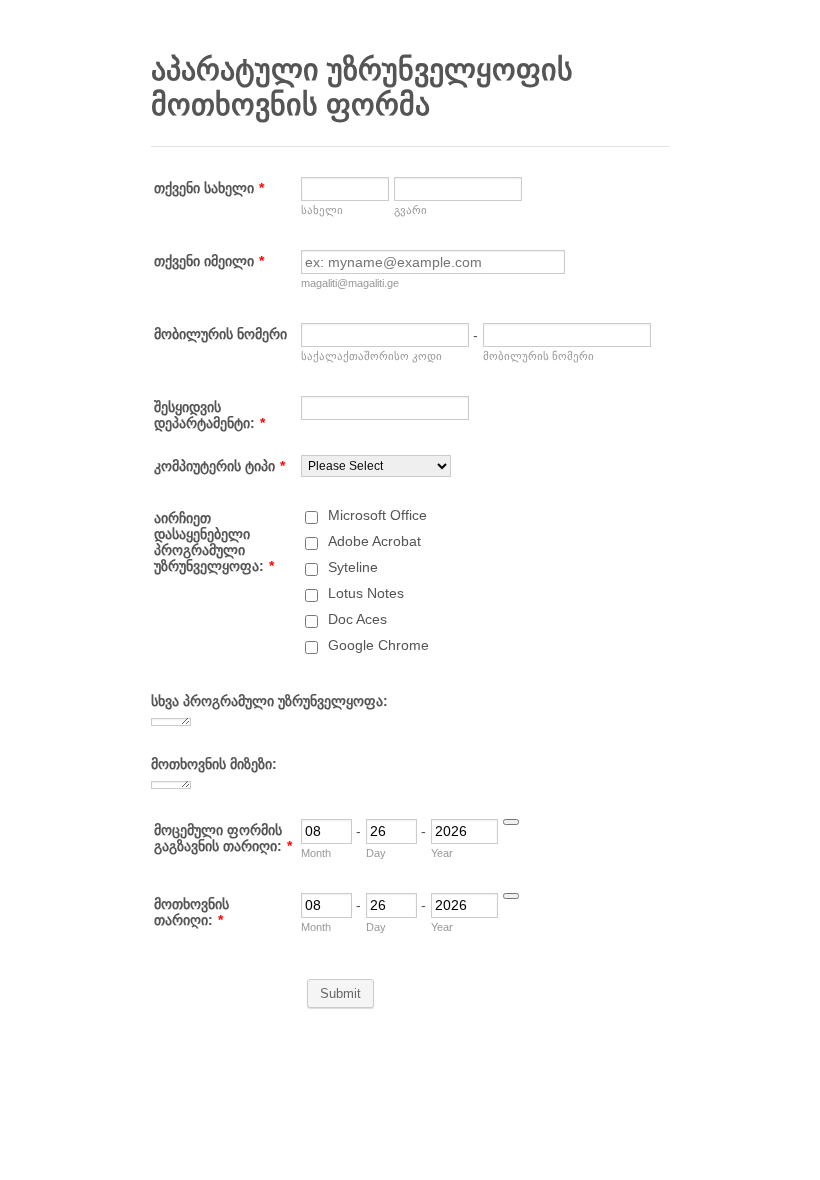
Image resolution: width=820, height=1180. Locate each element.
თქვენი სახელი (209, 188)
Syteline (353, 567)
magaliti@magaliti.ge (350, 283)
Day (376, 853)
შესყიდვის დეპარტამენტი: (209, 415)
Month (316, 853)
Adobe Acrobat (374, 541)
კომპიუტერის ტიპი (219, 466)
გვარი (410, 210)
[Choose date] (511, 822)
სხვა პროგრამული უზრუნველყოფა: (269, 701)
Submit (340, 993)
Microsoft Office (377, 515)
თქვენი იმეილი (209, 261)
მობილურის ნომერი (220, 334)
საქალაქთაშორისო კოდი (371, 356)
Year (442, 853)
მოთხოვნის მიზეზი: (214, 764)
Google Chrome (378, 645)
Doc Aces (357, 619)
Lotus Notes (366, 593)
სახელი (322, 210)
